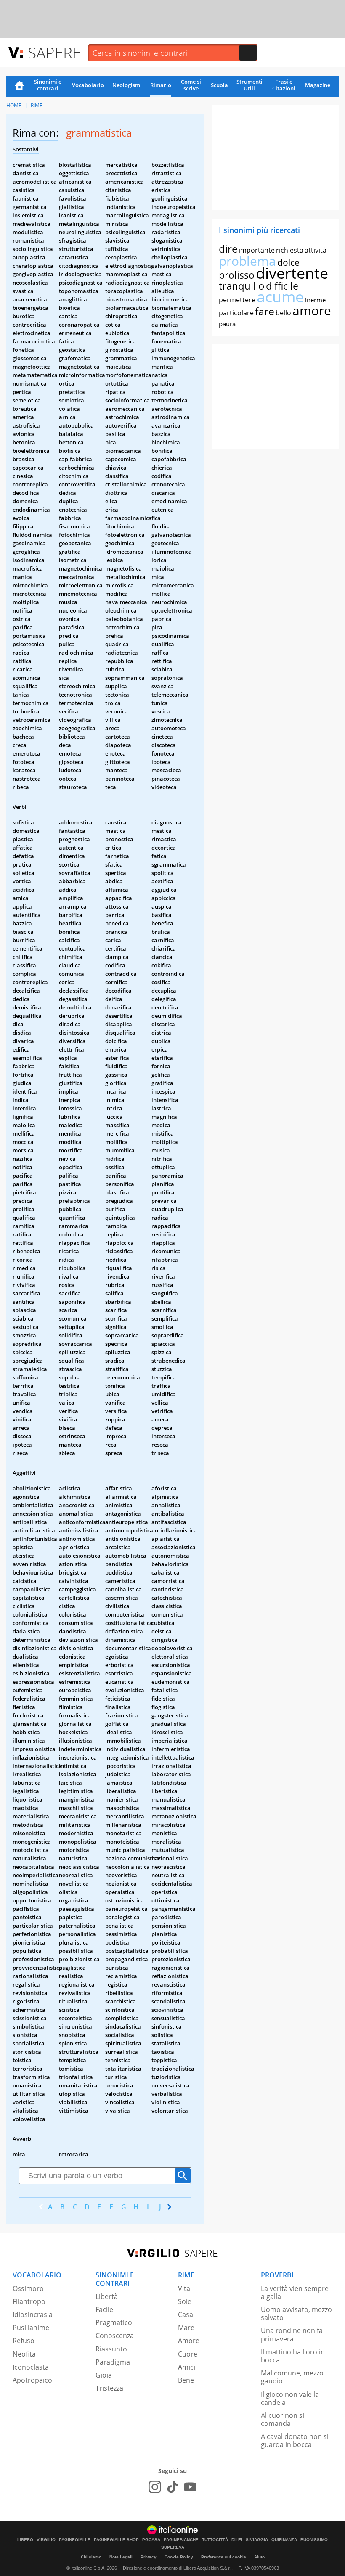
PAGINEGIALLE (75, 2540)
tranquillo (242, 286)
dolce (288, 262)
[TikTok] (172, 2487)
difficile (282, 286)
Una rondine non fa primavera (292, 2334)
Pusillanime (31, 2328)
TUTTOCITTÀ (215, 2540)
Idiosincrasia (33, 2314)
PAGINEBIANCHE (181, 2540)
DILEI (237, 2540)
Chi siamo (91, 2557)
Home (19, 86)
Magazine (318, 85)
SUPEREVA (173, 2547)
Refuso (24, 2341)
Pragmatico (114, 2322)
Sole (185, 2301)
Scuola (219, 85)
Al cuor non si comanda (283, 2419)
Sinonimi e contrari (48, 85)
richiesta (290, 250)
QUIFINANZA (284, 2540)
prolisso (237, 275)
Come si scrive (191, 85)
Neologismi (127, 85)
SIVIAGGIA (257, 2540)
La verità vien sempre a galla (295, 2292)
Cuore (188, 2354)
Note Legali (121, 2557)
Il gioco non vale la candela (290, 2398)
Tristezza (109, 2388)
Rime (37, 105)
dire (228, 249)
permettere (237, 300)
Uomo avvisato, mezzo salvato (296, 2313)
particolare (236, 313)
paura (227, 324)
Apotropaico (32, 2380)
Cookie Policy (179, 2557)
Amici (187, 2367)
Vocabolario (88, 85)
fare (265, 311)
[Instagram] (155, 2487)
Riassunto (111, 2349)
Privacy (149, 2557)
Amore (189, 2341)
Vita (184, 2288)
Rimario (161, 85)
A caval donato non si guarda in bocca (295, 2440)
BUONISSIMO (314, 2540)
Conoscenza (115, 2336)
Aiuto (259, 2557)
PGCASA (151, 2540)
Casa (186, 2314)
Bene (186, 2380)
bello (283, 313)
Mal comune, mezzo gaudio (292, 2377)
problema (247, 261)
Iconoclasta (31, 2367)
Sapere (54, 52)
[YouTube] (190, 2487)
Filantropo (29, 2301)
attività (316, 250)
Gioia (104, 2375)
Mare (186, 2328)
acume (280, 297)
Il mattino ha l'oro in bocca (293, 2356)
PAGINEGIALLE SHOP (116, 2540)
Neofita (24, 2354)
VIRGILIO (46, 2540)
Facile (104, 2309)
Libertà (107, 2296)
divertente (292, 273)
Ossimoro (28, 2288)
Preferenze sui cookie (224, 2557)
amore (312, 310)
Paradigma (113, 2362)
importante (257, 250)
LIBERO (25, 2540)
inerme (315, 300)
